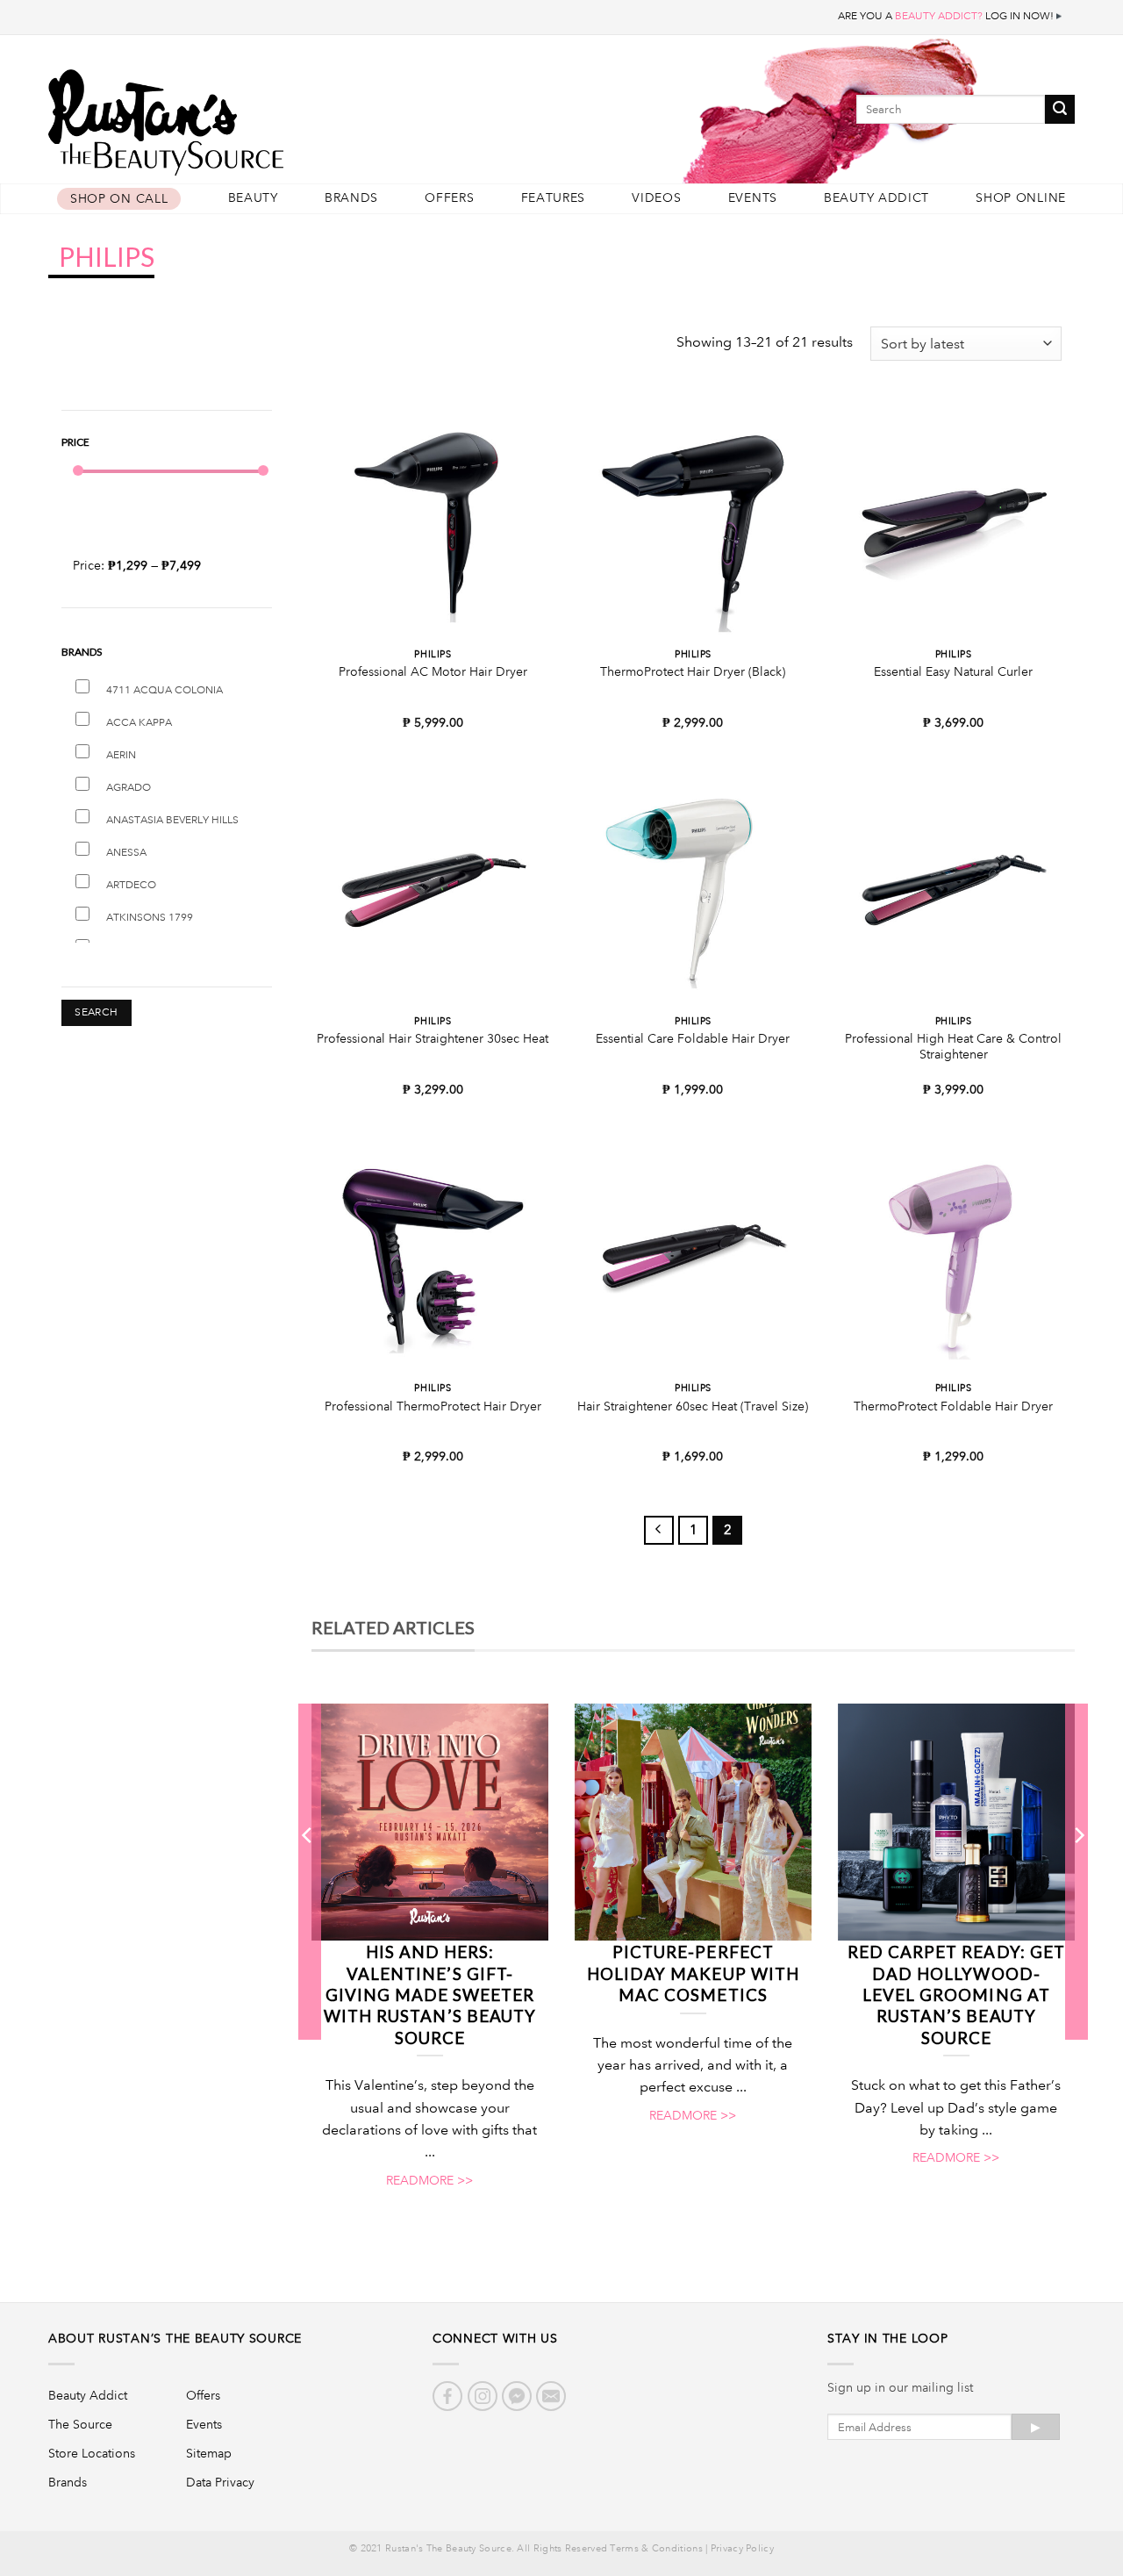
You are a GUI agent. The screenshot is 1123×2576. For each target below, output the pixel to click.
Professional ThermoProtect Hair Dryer (433, 1406)
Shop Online (1021, 198)
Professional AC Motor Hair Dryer (433, 671)
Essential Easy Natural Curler (953, 671)
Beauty (253, 198)
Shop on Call (119, 199)
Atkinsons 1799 (150, 918)
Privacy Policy (742, 2549)
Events (753, 198)
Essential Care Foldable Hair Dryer (693, 1038)
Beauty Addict (876, 198)
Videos (656, 198)
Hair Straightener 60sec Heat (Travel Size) (693, 1406)
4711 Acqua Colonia (165, 690)
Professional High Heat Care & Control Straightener (953, 1047)
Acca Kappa (139, 723)
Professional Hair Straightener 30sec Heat (433, 1038)
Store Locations (92, 2453)
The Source (80, 2424)
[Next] (1078, 1871)
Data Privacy (220, 2482)
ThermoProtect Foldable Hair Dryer (953, 1406)
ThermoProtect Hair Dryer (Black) (693, 671)
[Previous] (308, 1871)
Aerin (121, 755)
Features (554, 198)
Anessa (126, 853)
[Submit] (1060, 109)
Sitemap (209, 2453)
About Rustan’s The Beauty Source (175, 2338)
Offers (449, 198)
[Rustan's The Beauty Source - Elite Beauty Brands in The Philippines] (246, 116)
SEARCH (96, 1012)
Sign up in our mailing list (900, 2387)
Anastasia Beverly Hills (172, 820)
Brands (351, 198)
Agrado (129, 788)
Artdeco (131, 885)
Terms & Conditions (656, 2549)
